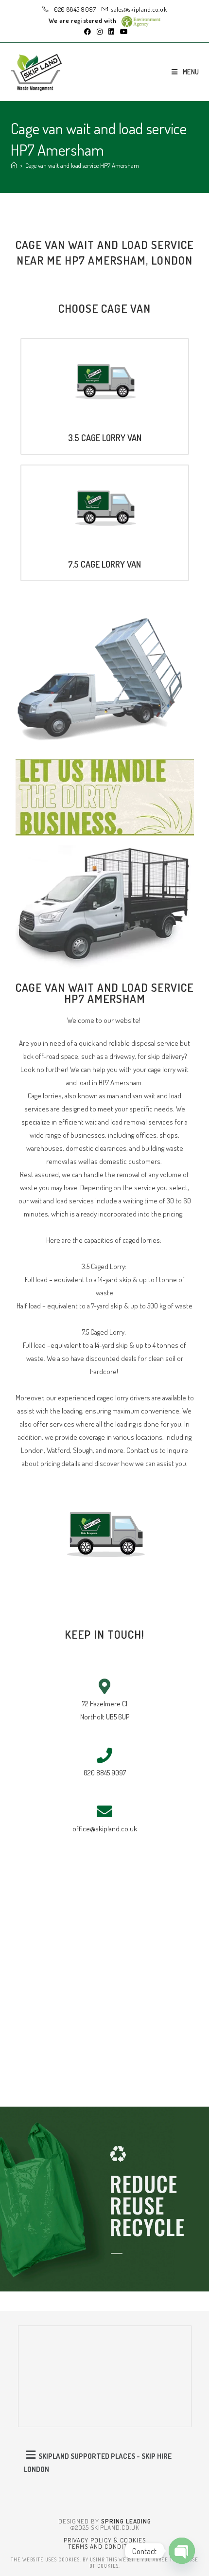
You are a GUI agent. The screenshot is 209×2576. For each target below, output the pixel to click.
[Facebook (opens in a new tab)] (87, 32)
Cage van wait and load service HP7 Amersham (82, 165)
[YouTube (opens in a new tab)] (122, 32)
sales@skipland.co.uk (139, 9)
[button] (105, 2461)
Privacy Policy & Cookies (105, 2540)
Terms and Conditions (105, 2546)
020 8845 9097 (74, 9)
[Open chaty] (182, 2551)
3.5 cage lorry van (105, 438)
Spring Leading (126, 2521)
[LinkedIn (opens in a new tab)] (111, 32)
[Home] (14, 165)
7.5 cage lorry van (104, 564)
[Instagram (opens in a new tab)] (100, 32)
